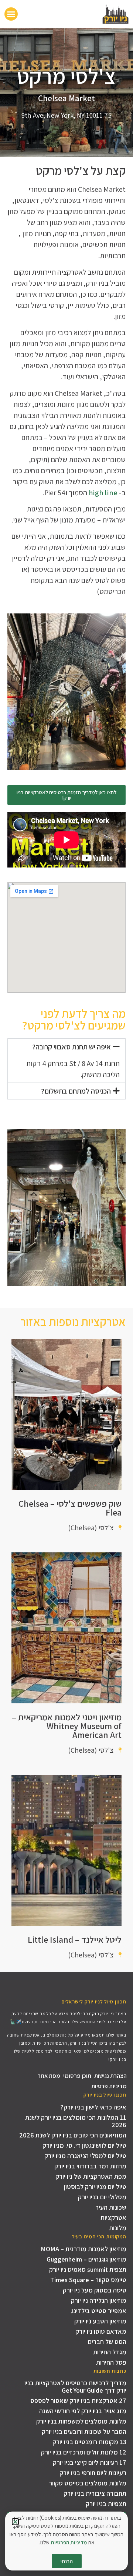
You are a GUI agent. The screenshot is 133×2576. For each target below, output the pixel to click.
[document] (66, 1288)
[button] (15, 2522)
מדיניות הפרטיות (69, 2542)
